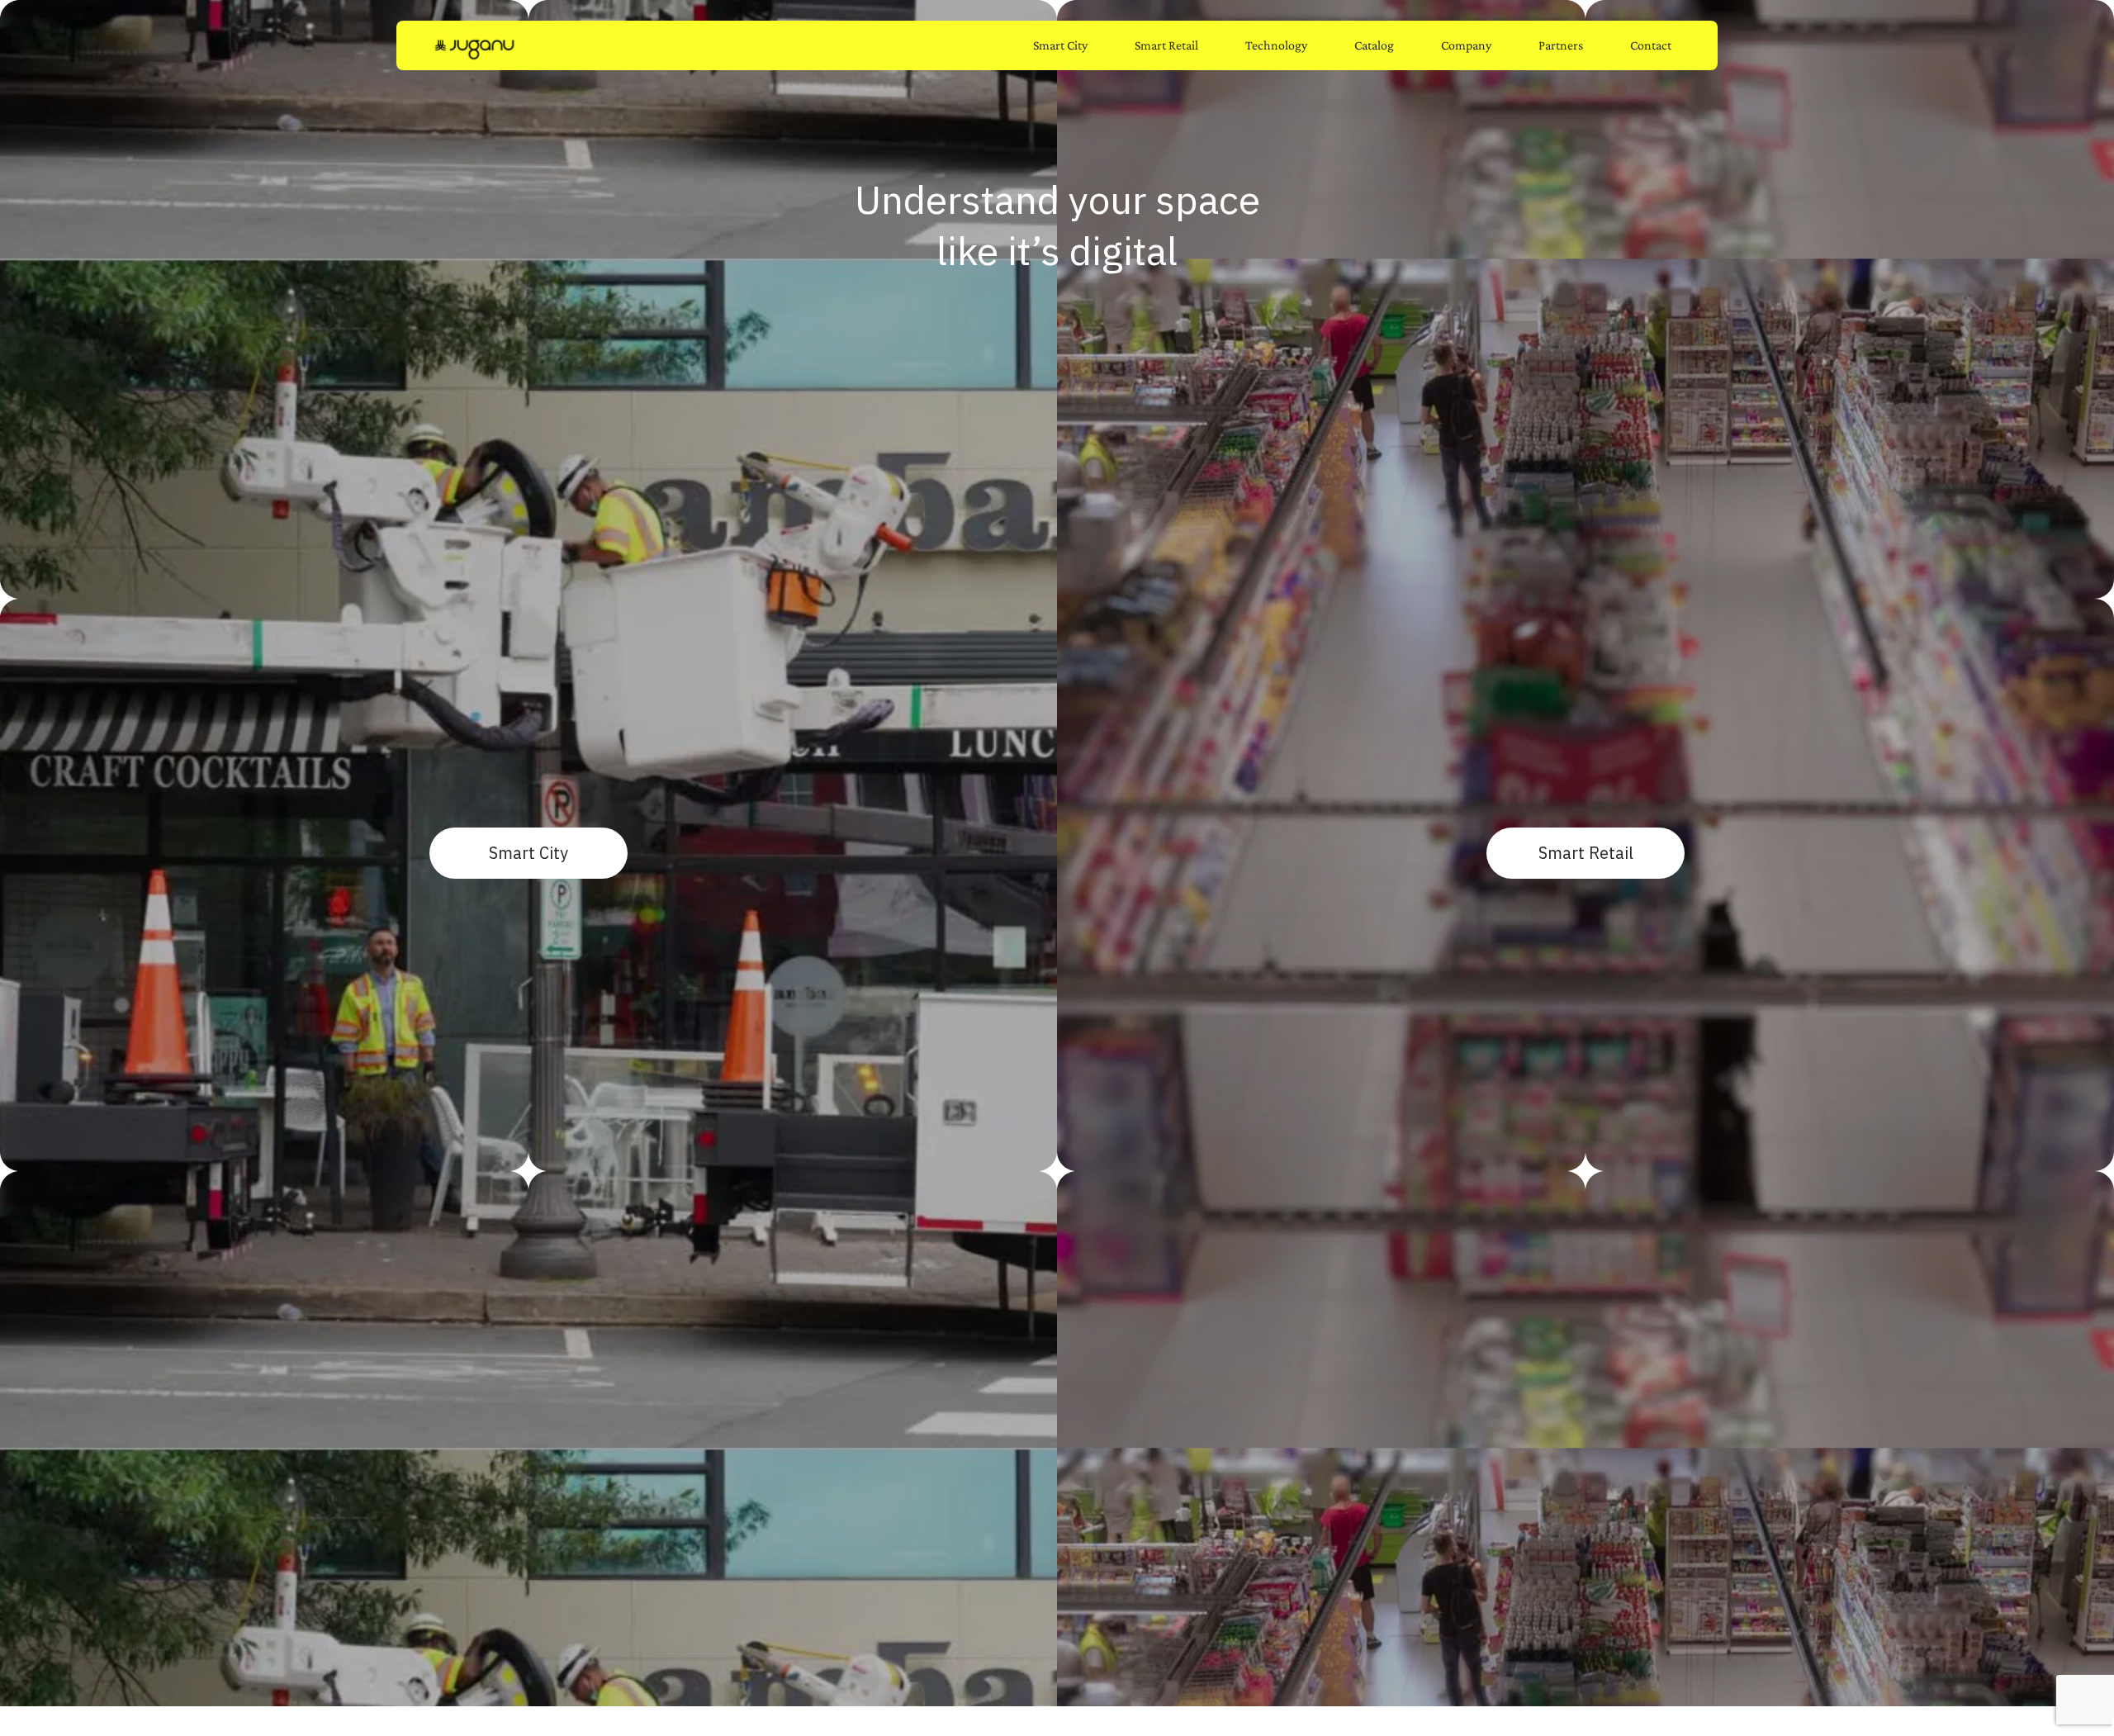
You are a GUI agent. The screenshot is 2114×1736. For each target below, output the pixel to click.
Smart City (1060, 45)
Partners (1561, 45)
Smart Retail (1166, 45)
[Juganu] (475, 49)
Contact (1651, 45)
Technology (1276, 45)
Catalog (1374, 45)
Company (1466, 45)
